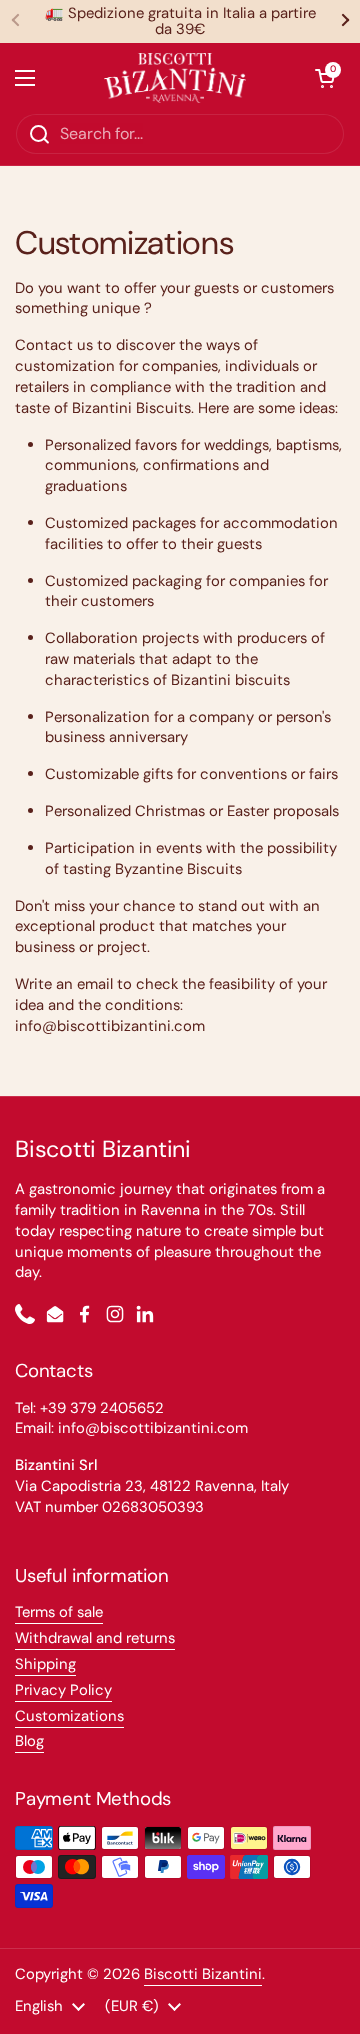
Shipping (45, 1664)
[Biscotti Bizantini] (175, 78)
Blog (29, 1741)
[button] (325, 78)
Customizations (69, 1716)
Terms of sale (59, 1612)
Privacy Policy (63, 1690)
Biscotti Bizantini (203, 1974)
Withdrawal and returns (95, 1638)
